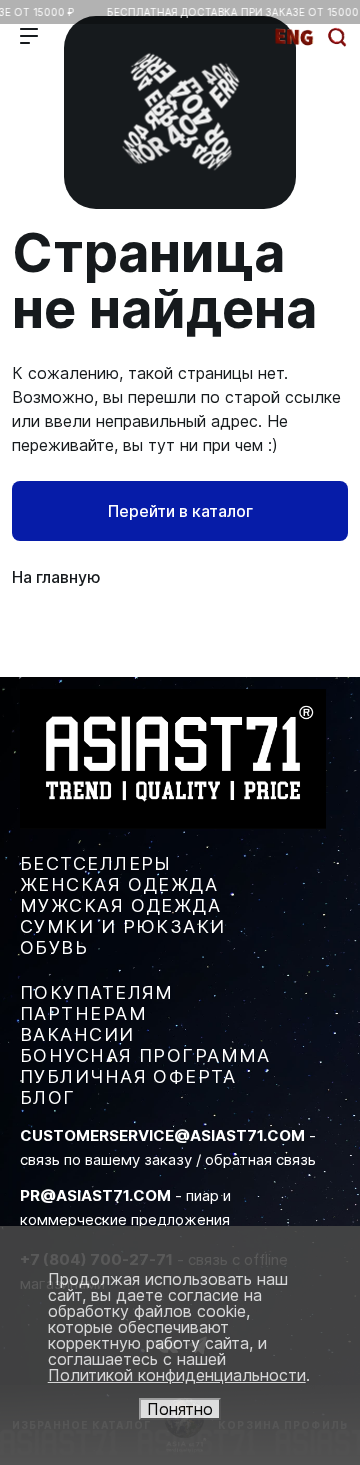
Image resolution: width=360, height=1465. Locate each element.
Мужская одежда (120, 905)
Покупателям (97, 992)
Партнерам (83, 1013)
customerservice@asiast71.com (162, 1135)
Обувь (54, 947)
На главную (56, 577)
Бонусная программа (145, 1055)
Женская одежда (119, 884)
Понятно (180, 1409)
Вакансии (77, 1034)
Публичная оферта (128, 1076)
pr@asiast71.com (95, 1195)
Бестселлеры (96, 863)
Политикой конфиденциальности (177, 1375)
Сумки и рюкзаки (123, 926)
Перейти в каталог (180, 511)
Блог (48, 1097)
